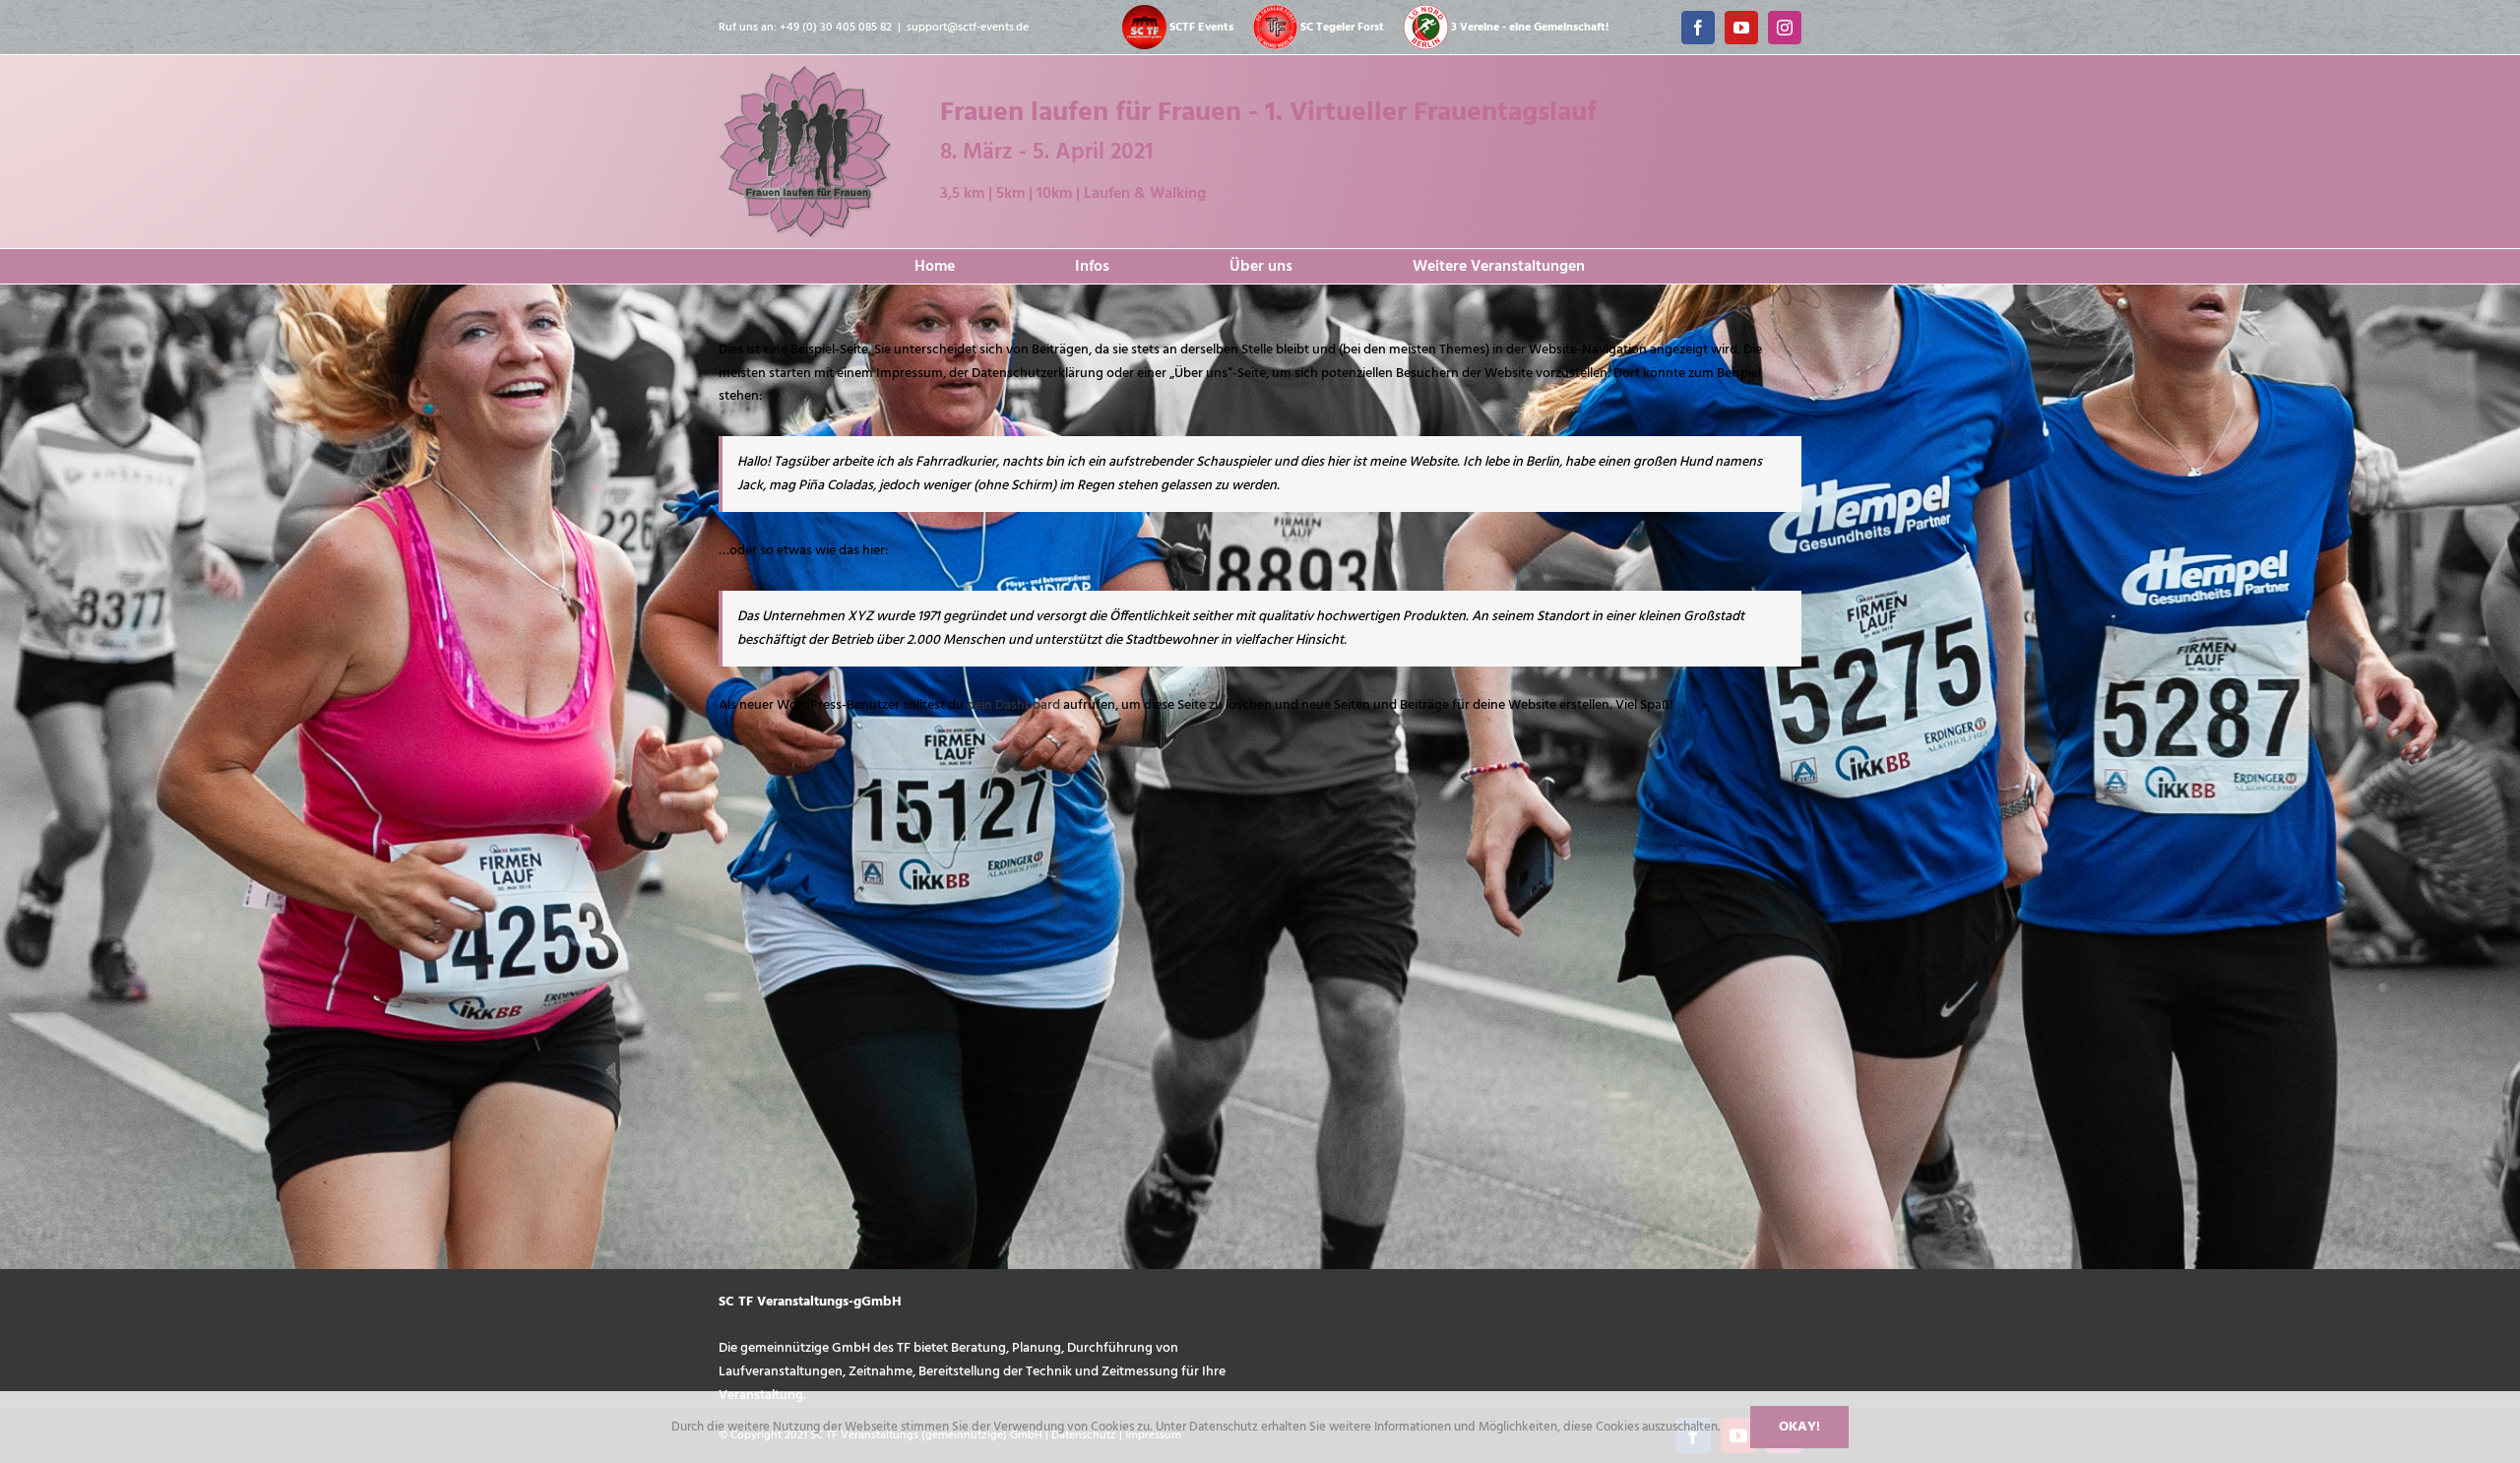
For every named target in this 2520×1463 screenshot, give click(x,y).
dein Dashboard (1013, 705)
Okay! (1799, 1427)
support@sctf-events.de (968, 28)
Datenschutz (1225, 1427)
